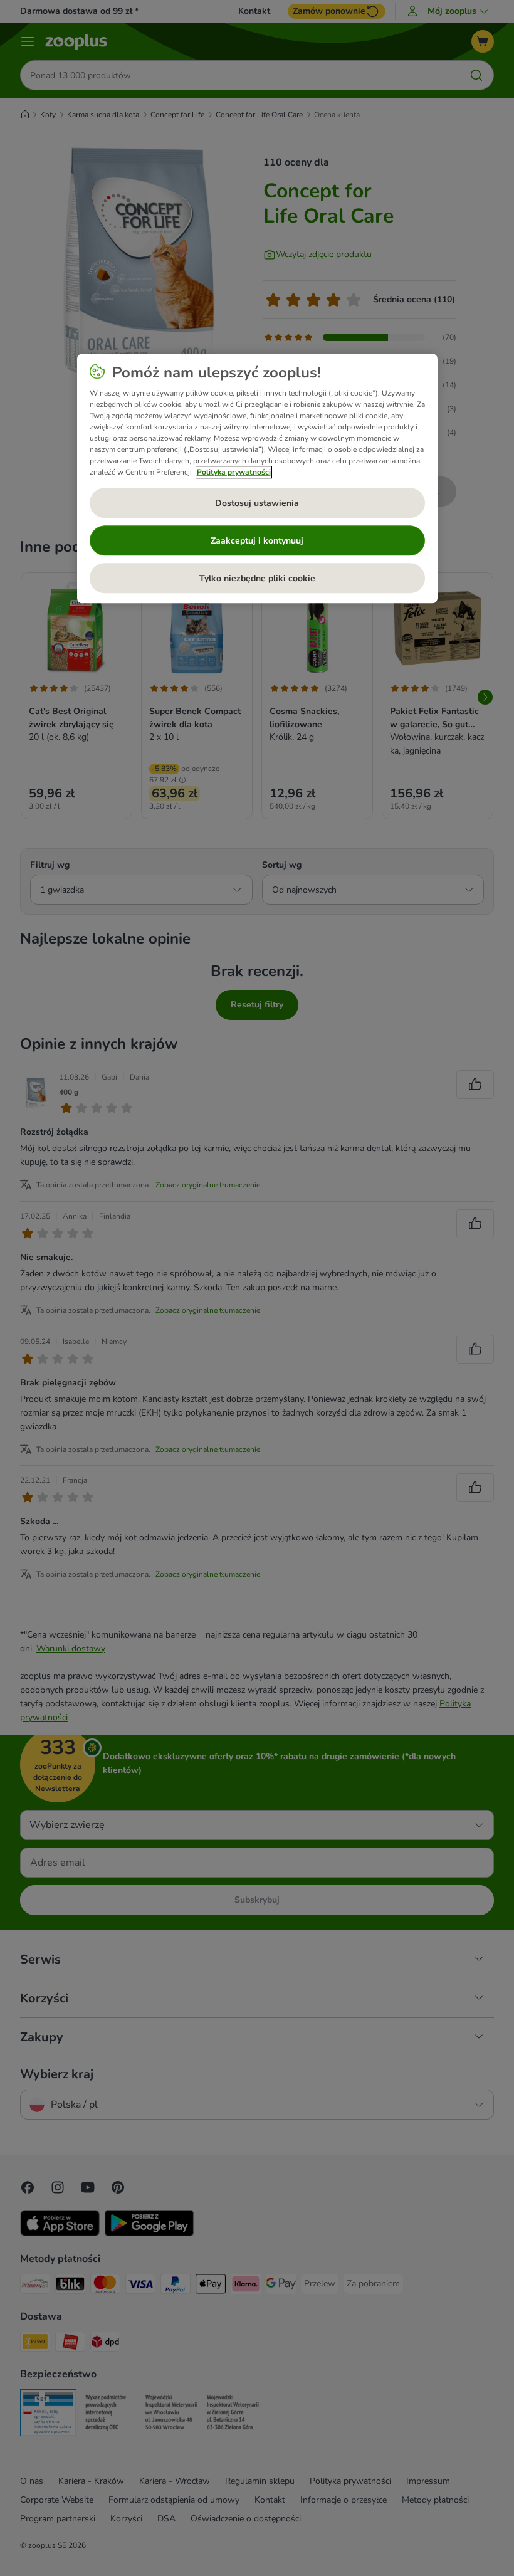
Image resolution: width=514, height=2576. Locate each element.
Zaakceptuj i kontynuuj (257, 541)
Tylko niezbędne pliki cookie (257, 578)
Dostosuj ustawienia (257, 503)
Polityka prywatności (234, 473)
